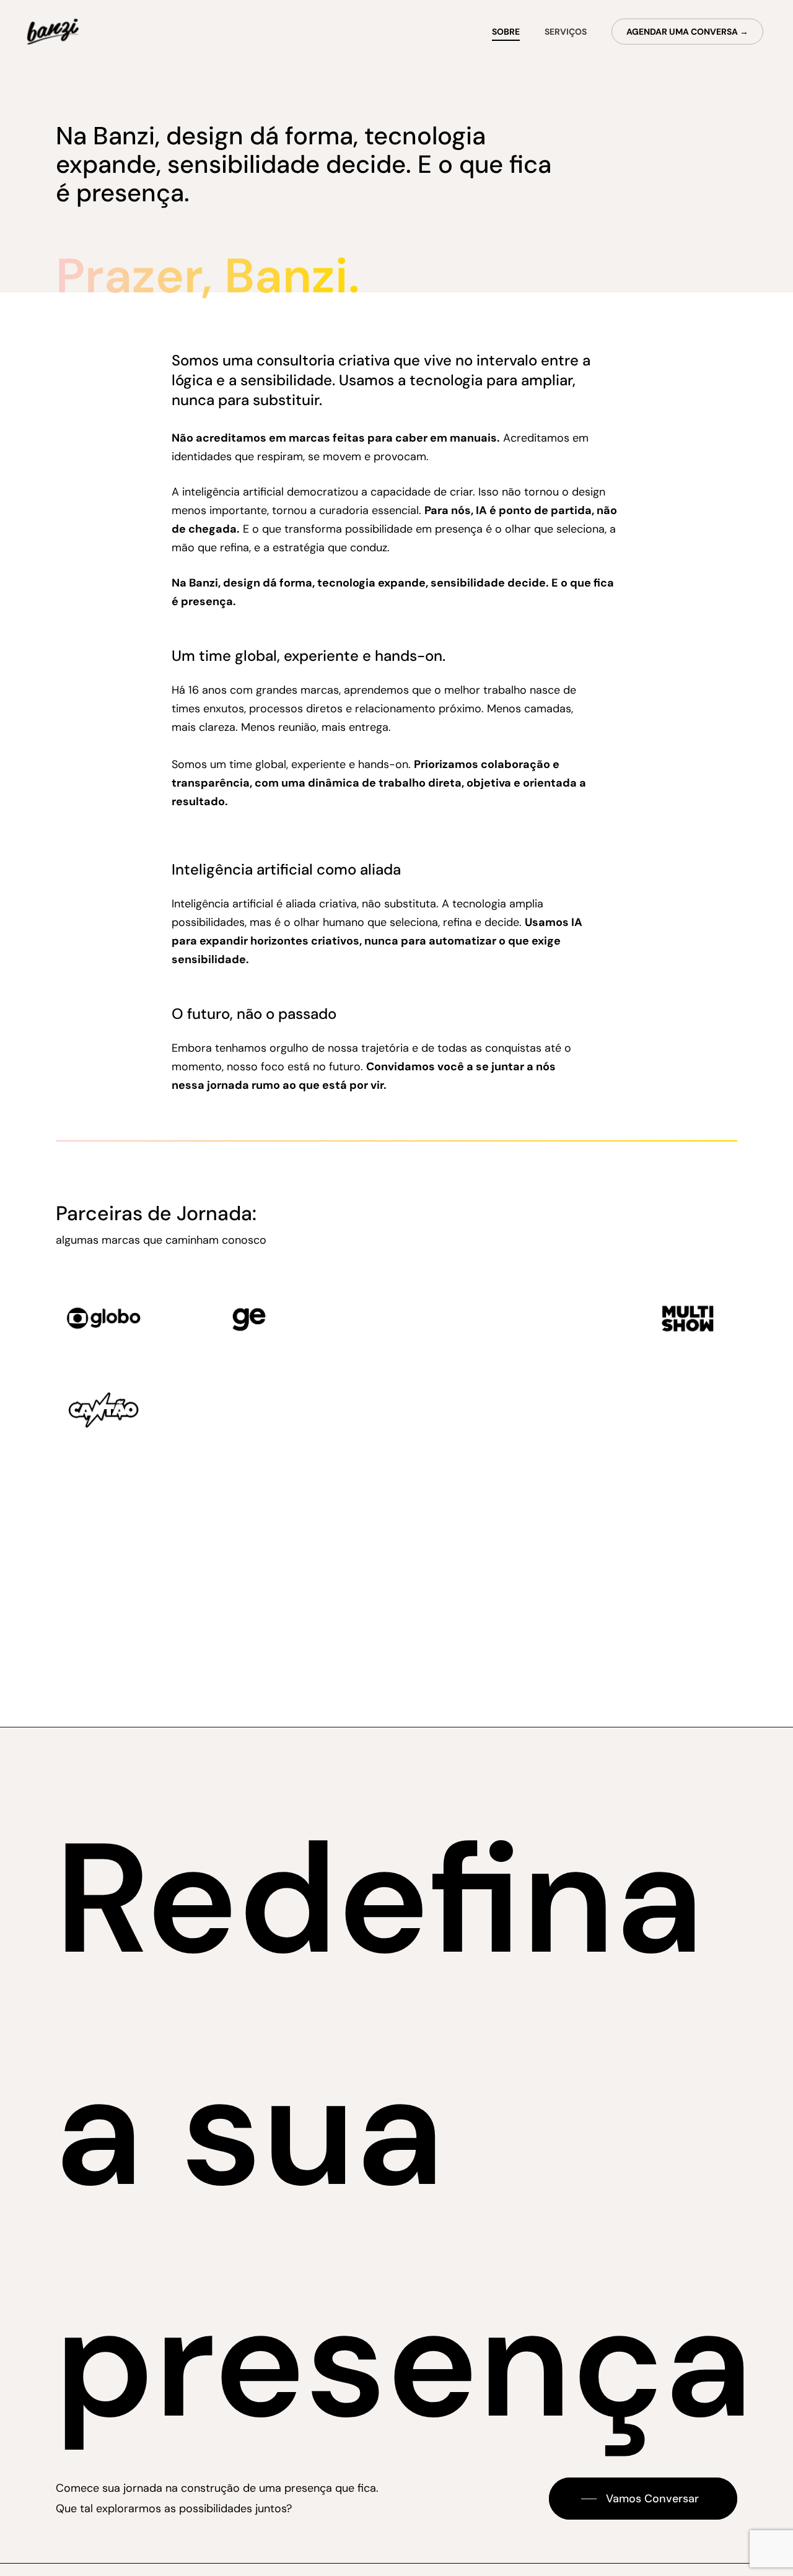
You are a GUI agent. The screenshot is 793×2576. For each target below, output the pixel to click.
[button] (643, 2499)
